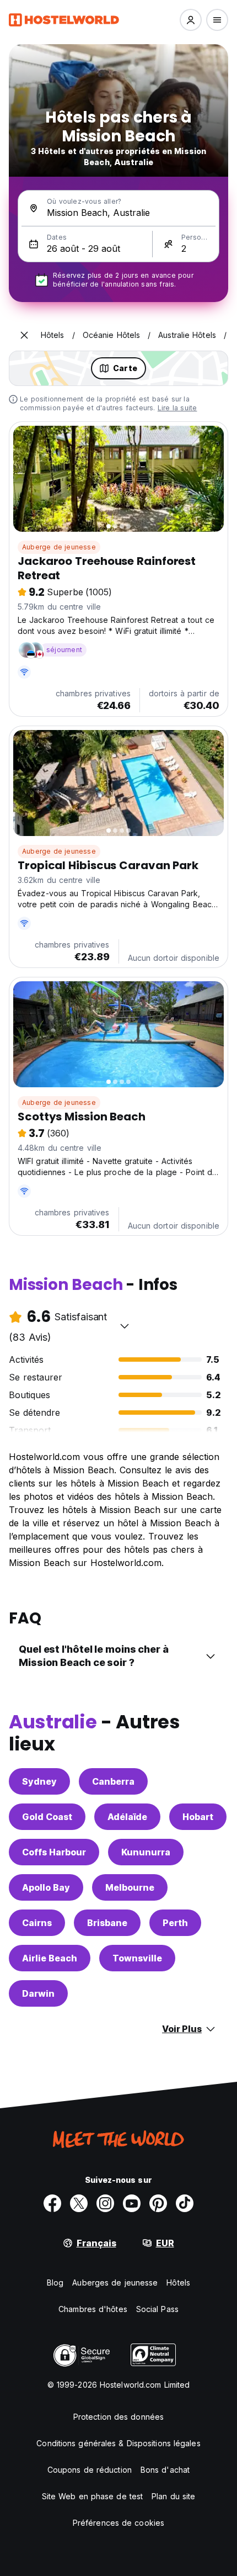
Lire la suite (177, 408)
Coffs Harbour (54, 1852)
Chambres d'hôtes (93, 2309)
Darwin (38, 1993)
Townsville (137, 1958)
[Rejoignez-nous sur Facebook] (52, 2203)
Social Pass (157, 2309)
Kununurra (146, 1852)
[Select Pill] (191, 20)
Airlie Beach (50, 1958)
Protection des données (118, 2417)
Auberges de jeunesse (115, 2283)
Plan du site (173, 2496)
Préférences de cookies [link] (118, 2523)
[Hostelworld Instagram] (105, 2203)
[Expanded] (24, 335)
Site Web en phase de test (93, 2496)
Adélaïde (127, 1817)
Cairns (37, 1923)
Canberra (113, 1781)
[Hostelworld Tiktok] (185, 2203)
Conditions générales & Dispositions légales (118, 2443)
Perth (175, 1923)
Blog (55, 2283)
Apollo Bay (46, 1887)
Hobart (198, 1817)
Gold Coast (47, 1817)
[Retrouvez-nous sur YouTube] (132, 2203)
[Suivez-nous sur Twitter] (79, 2203)
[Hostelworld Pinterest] (158, 2203)
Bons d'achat (165, 2470)
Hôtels (178, 2283)
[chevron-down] (125, 1326)
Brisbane (107, 1923)
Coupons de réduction (90, 2470)
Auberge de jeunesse (59, 547)
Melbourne (130, 1887)
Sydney (39, 1781)
